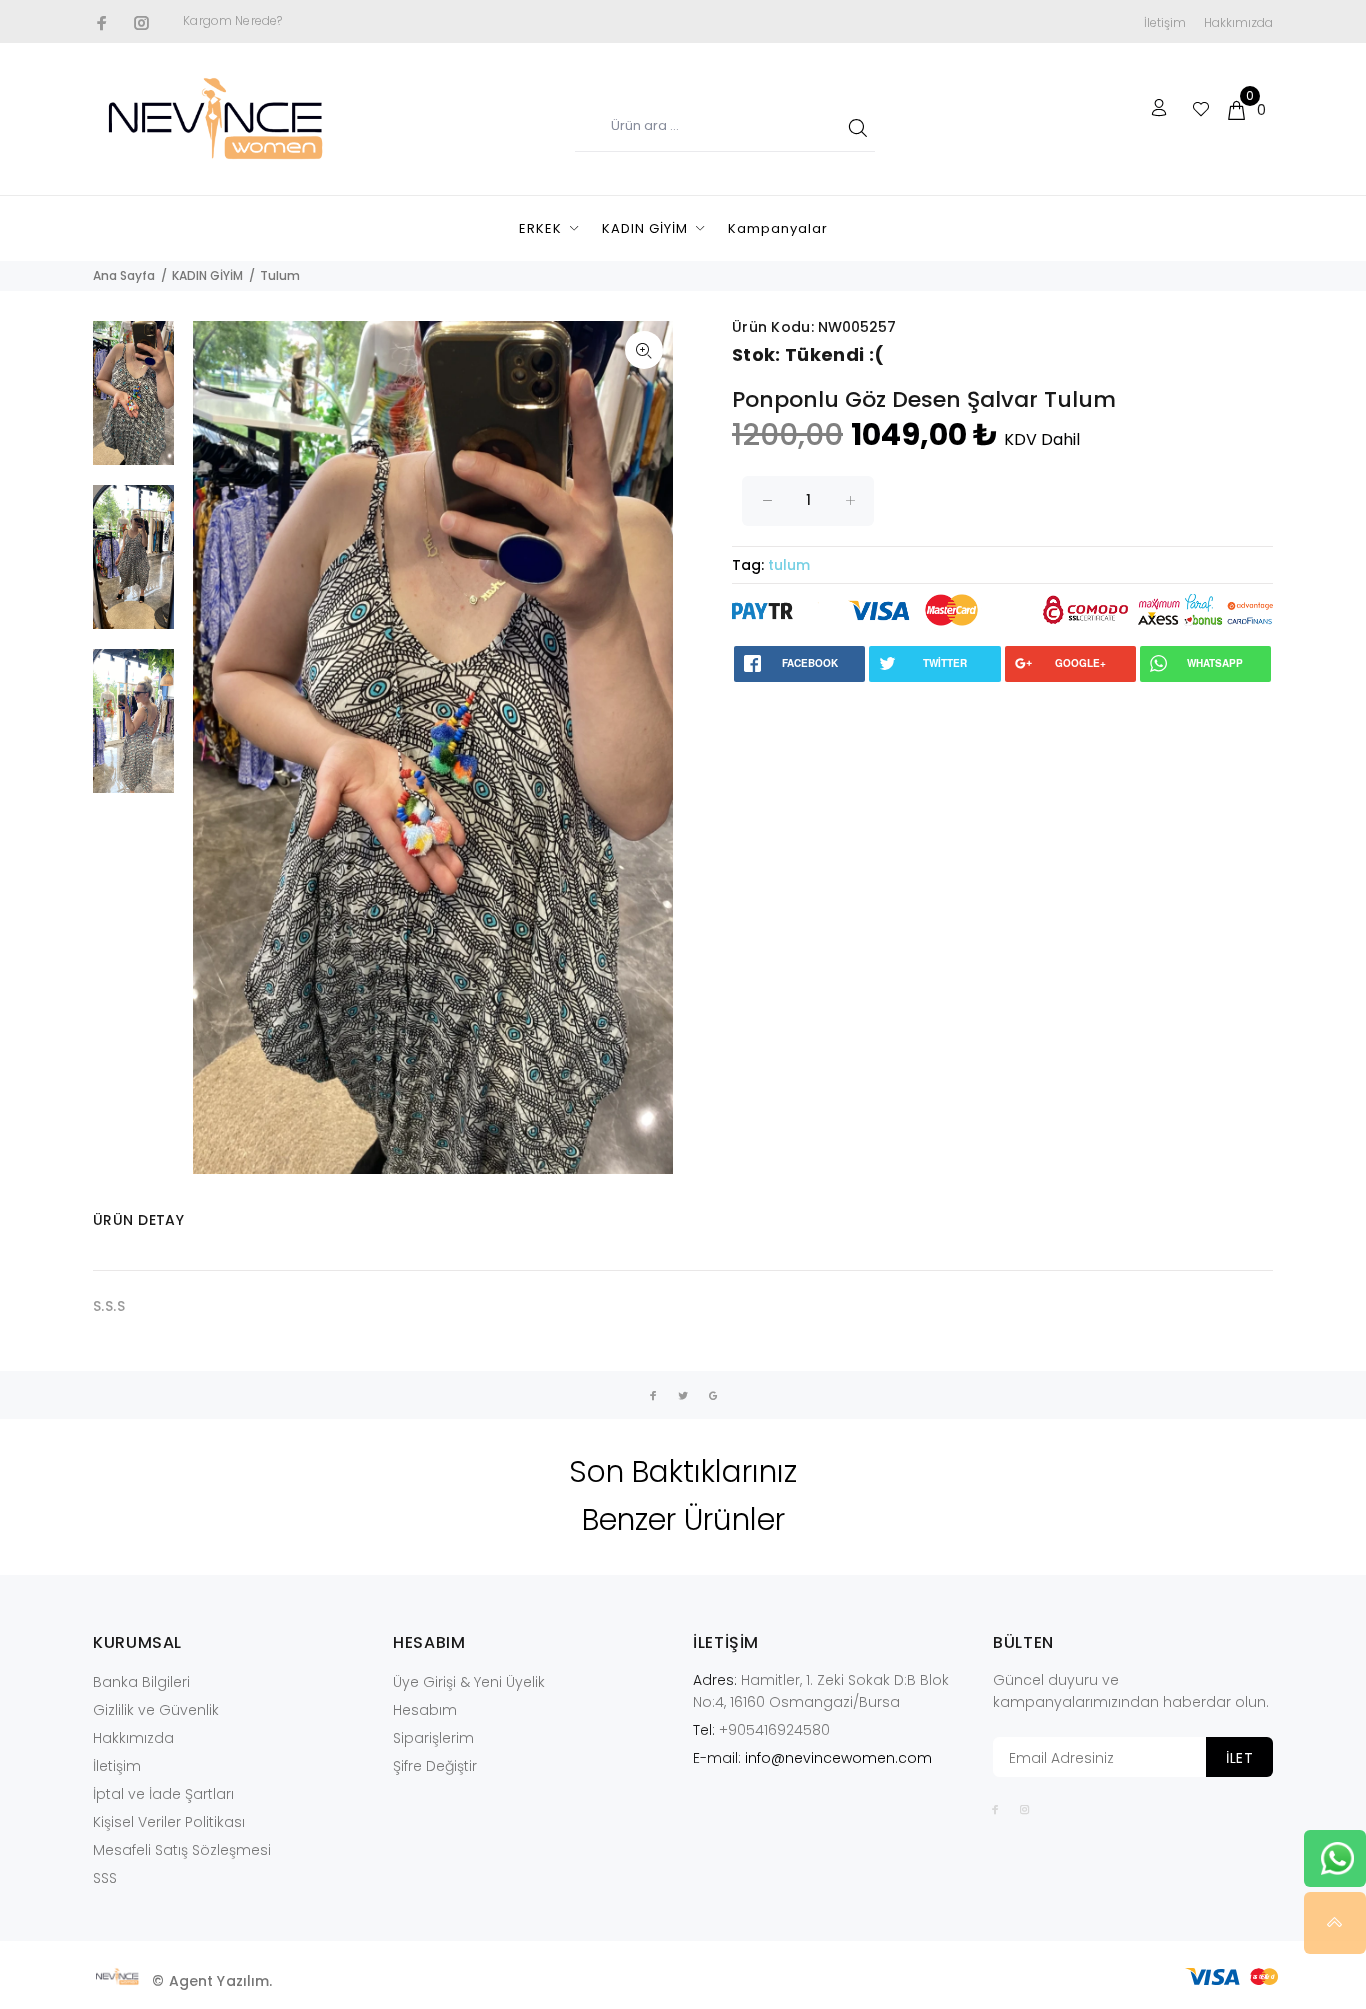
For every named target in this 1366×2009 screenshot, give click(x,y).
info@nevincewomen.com (838, 1758)
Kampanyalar (778, 228)
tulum (789, 565)
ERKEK (540, 228)
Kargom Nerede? (232, 20)
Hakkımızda (1238, 22)
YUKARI (1335, 1923)
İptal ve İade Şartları (163, 1794)
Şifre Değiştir (435, 1766)
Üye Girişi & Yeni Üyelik (469, 1682)
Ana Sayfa (124, 275)
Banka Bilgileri (141, 1682)
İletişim (1165, 22)
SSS (105, 1878)
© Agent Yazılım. (212, 1981)
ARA (854, 127)
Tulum (280, 275)
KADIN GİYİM (645, 228)
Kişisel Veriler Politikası (169, 1822)
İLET (1239, 1758)
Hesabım (425, 1710)
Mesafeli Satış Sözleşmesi (182, 1850)
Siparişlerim (433, 1738)
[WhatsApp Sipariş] (1337, 1857)
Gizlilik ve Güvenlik (156, 1710)
